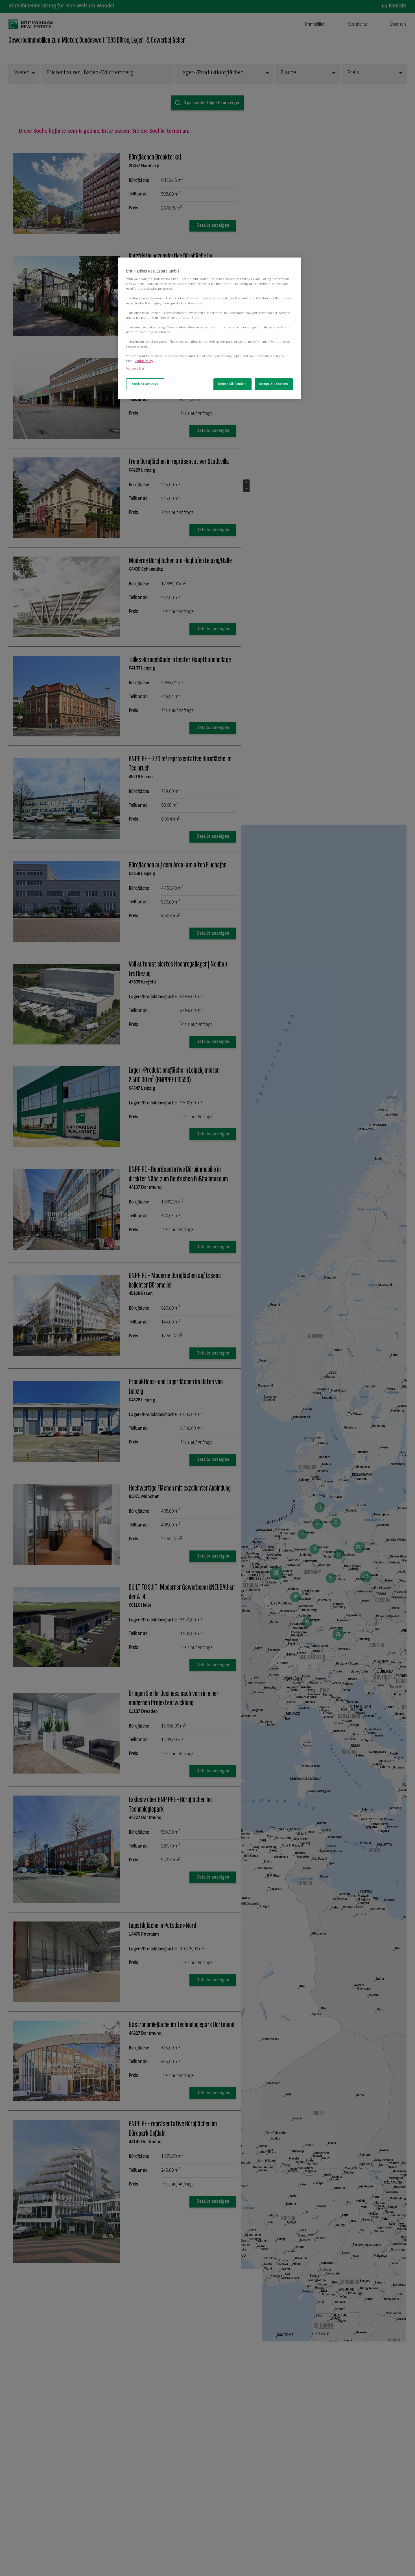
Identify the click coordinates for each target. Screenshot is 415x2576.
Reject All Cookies (232, 384)
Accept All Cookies (274, 384)
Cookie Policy (144, 361)
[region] (209, 328)
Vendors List (135, 369)
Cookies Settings (145, 384)
